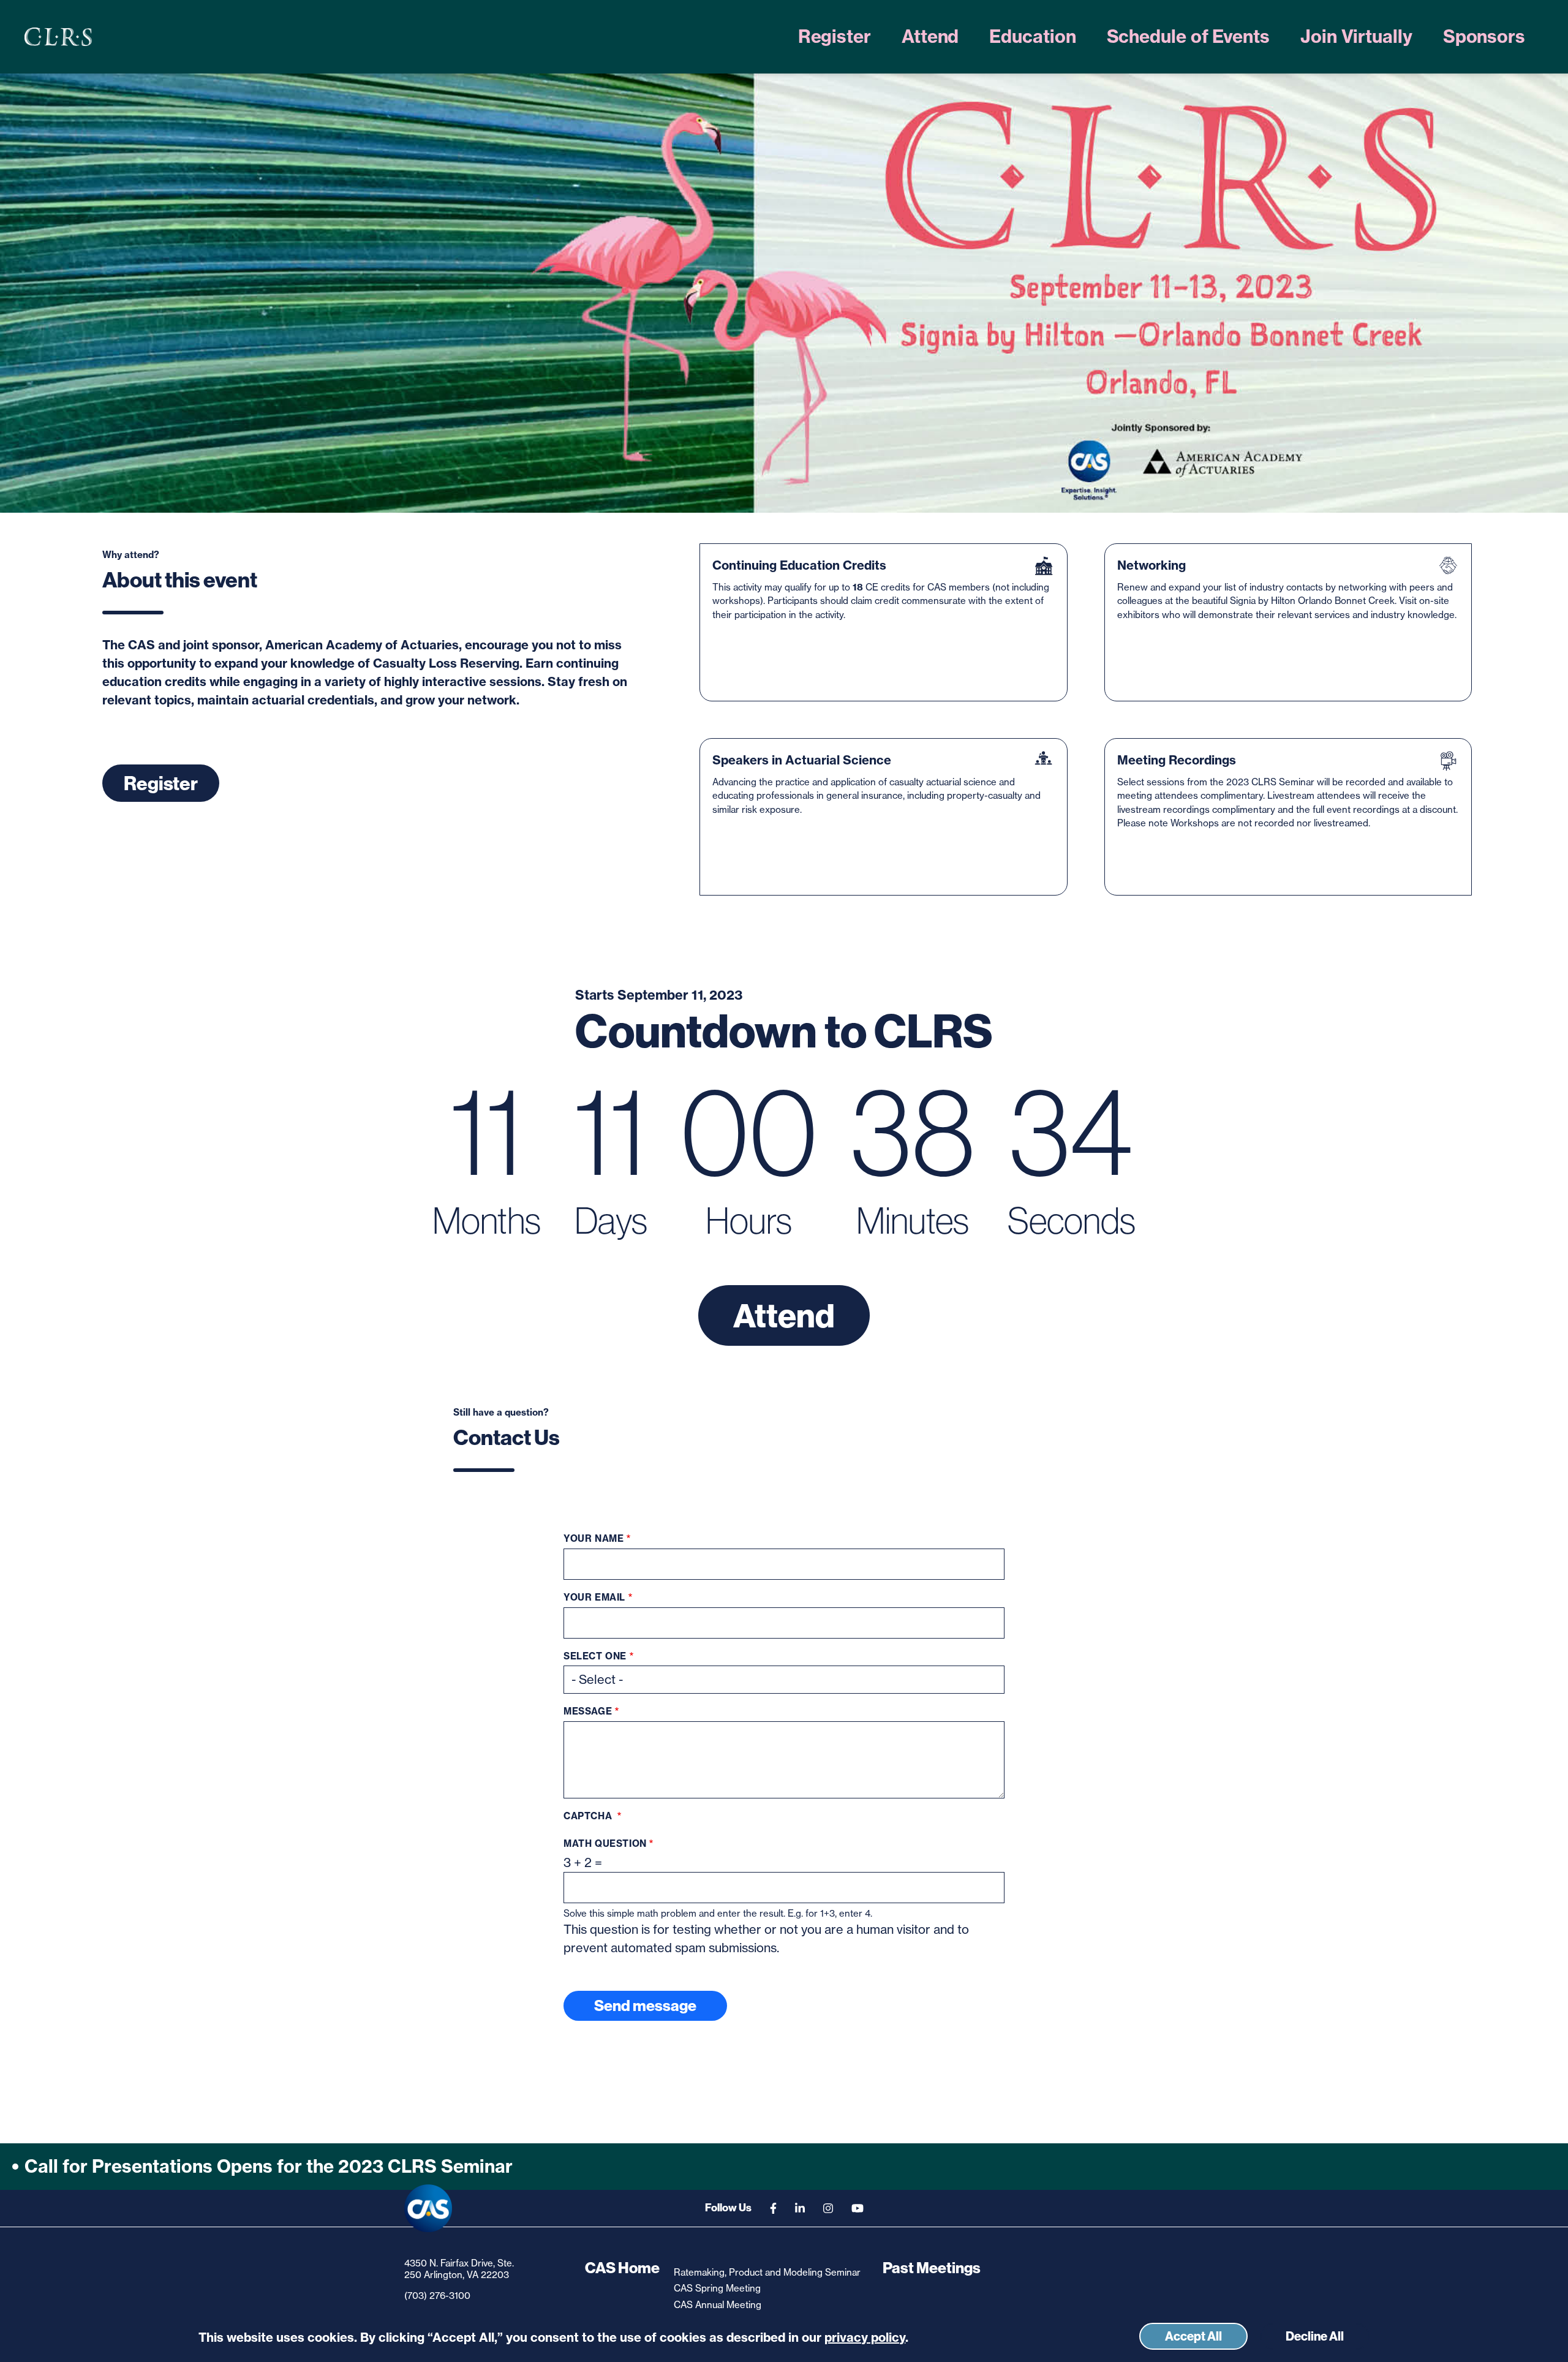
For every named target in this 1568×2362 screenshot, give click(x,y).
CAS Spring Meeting (717, 2288)
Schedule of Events (1188, 36)
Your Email (594, 1598)
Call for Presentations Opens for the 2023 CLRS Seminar (269, 2166)
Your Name (594, 1539)
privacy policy (865, 2338)
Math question (605, 1844)
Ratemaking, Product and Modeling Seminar (767, 2272)
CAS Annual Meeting (718, 2305)
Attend (930, 36)
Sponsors (1484, 36)
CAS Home (622, 2268)
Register (835, 36)
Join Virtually (1356, 36)
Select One (595, 1656)
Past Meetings (932, 2268)
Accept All (1193, 2336)
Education (1032, 36)
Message (588, 1711)
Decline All (1315, 2336)
